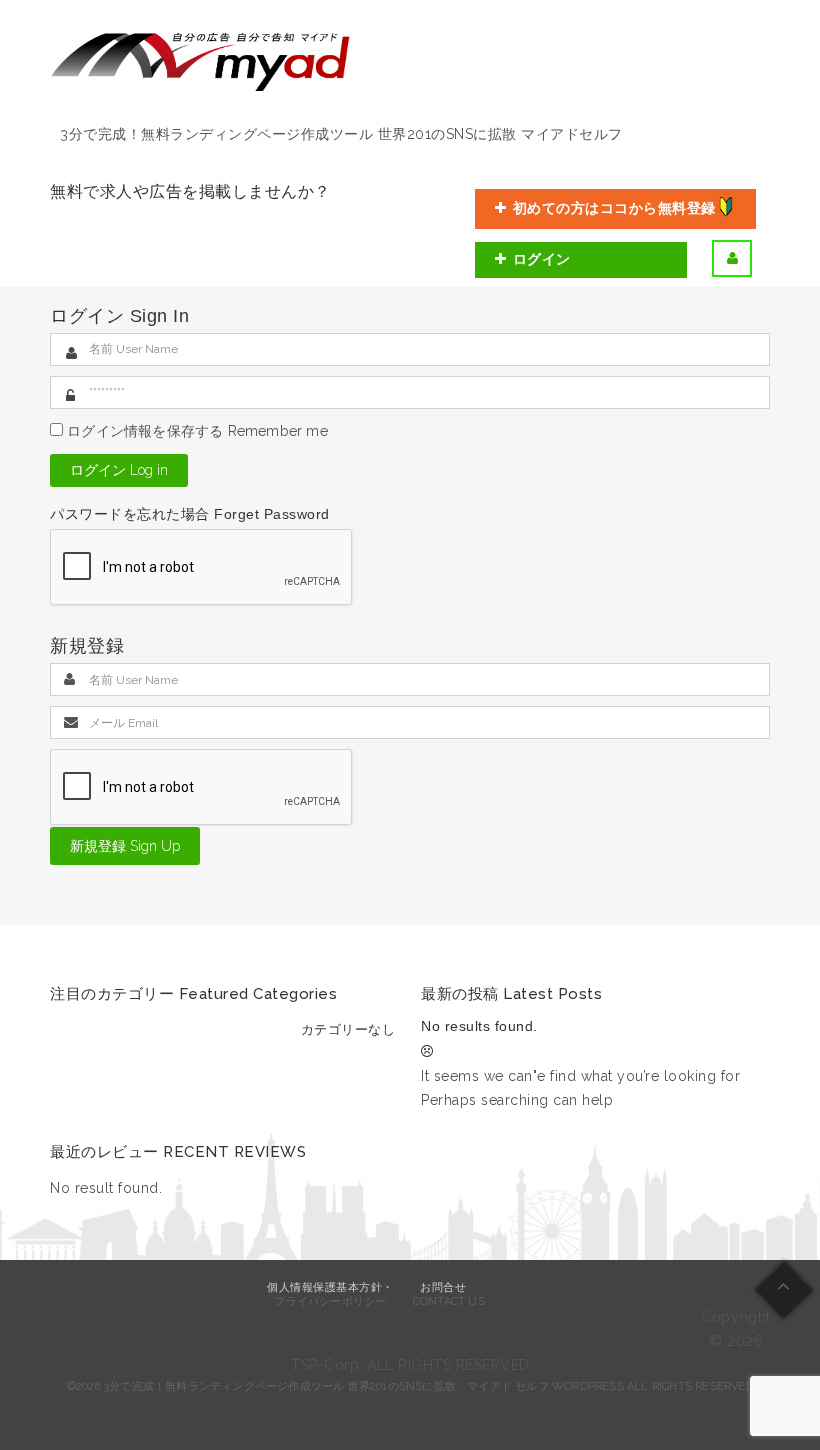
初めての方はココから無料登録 (614, 208)
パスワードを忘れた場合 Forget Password (190, 514)
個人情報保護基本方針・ (330, 1287)
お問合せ (443, 1287)
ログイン (542, 259)
